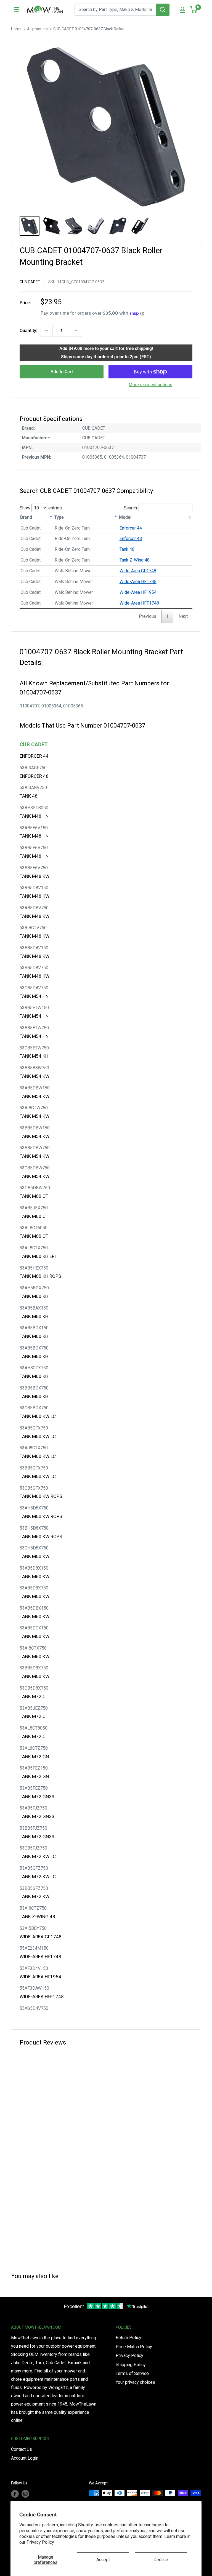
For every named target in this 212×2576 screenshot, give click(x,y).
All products (37, 29)
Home (16, 29)
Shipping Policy (131, 2365)
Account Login (25, 2458)
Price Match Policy (134, 2347)
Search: (131, 508)
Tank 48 (127, 549)
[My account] (182, 10)
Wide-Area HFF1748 (139, 603)
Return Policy (128, 2338)
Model (125, 517)
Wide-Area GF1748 (138, 571)
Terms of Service (132, 2373)
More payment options (150, 385)
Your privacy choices (135, 2382)
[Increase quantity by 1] (76, 331)
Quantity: (28, 331)
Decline (161, 2560)
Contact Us (22, 2449)
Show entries (41, 508)
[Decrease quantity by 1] (47, 331)
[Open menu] (17, 9)
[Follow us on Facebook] (15, 2494)
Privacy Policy (40, 2542)
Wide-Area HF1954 (138, 592)
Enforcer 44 (131, 528)
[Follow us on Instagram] (25, 2494)
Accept (103, 2560)
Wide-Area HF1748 (138, 582)
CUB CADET (30, 282)
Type (59, 517)
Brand (26, 517)
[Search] (163, 10)
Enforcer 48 (131, 539)
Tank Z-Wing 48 (135, 560)
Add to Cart (62, 372)
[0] (194, 10)
